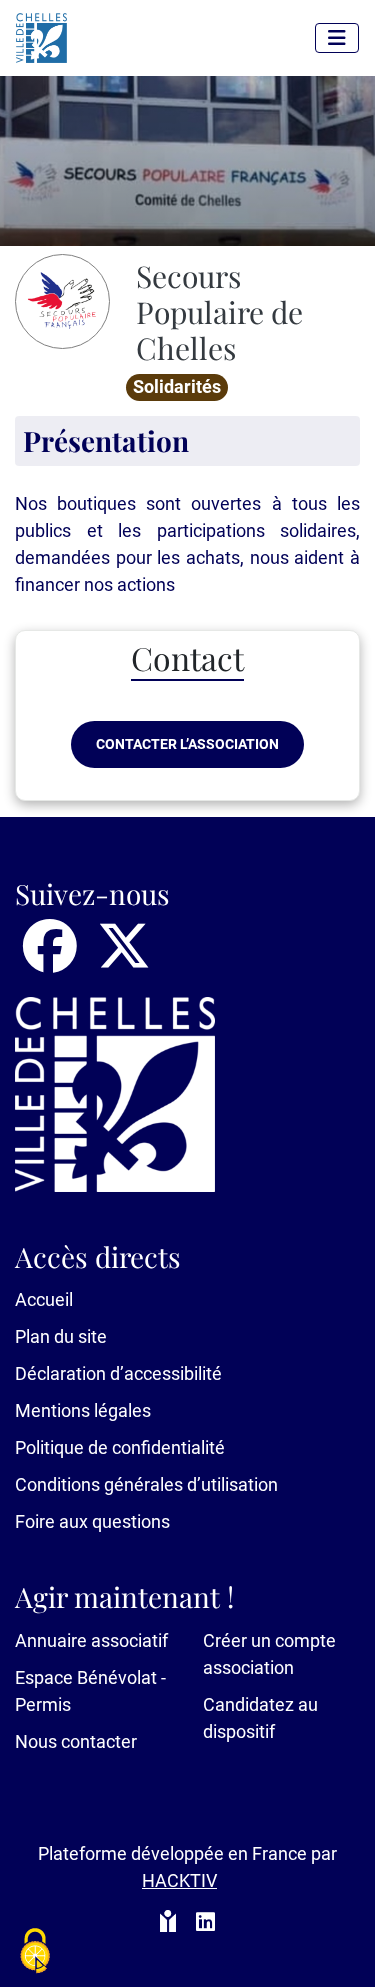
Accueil (44, 1299)
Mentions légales (83, 1410)
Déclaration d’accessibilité (118, 1373)
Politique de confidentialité (120, 1447)
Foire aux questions (92, 1521)
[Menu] (337, 38)
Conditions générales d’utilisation (146, 1484)
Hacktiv (179, 1880)
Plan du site (61, 1336)
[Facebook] (52, 959)
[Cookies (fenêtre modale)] (35, 1952)
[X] (124, 959)
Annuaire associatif (91, 1640)
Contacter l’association (187, 744)
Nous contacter (76, 1741)
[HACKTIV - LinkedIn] (205, 1923)
